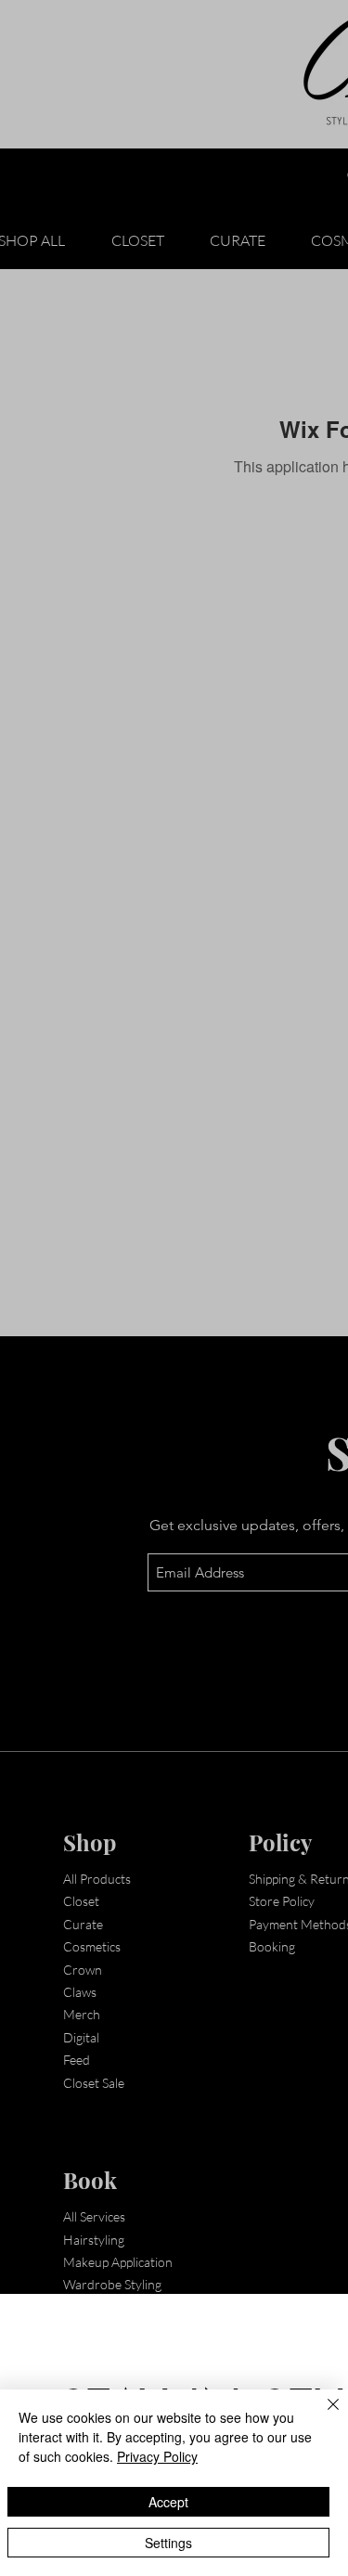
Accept (168, 2502)
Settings (168, 2543)
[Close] (322, 2415)
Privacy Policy (157, 2456)
